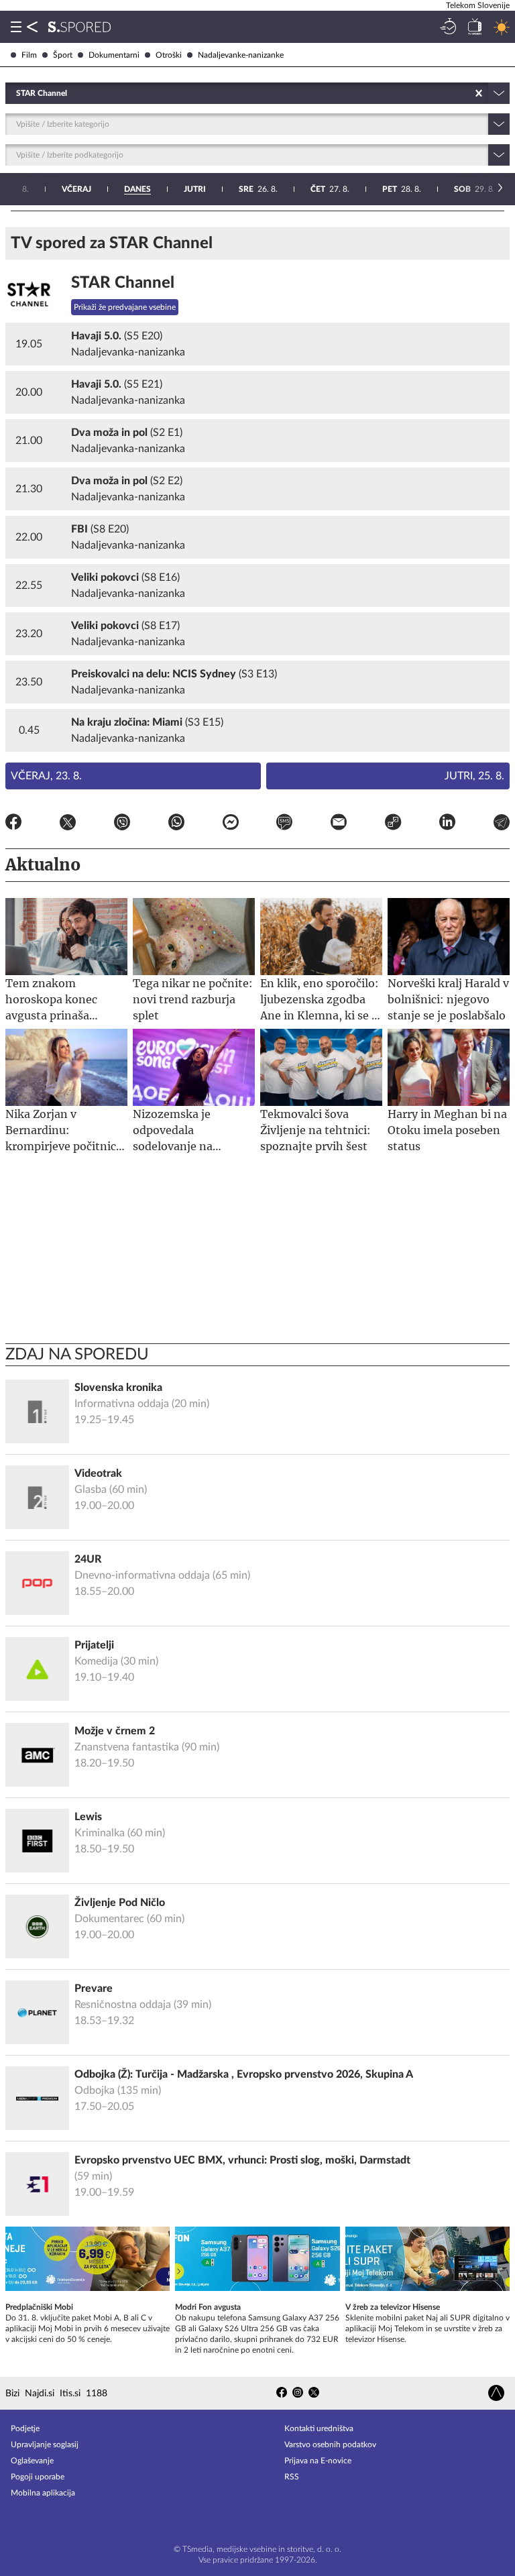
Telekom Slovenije (478, 5)
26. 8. (258, 189)
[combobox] (17, 93)
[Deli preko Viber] (122, 824)
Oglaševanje (32, 2461)
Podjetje (25, 2428)
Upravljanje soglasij (45, 2445)
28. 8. (402, 189)
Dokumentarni (114, 55)
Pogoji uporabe (38, 2477)
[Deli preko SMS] (284, 824)
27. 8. (330, 189)
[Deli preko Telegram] (502, 824)
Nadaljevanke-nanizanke (241, 55)
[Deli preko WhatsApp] (176, 824)
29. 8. (474, 189)
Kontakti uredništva (319, 2428)
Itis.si (70, 2394)
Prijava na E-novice (318, 2461)
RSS (292, 2477)
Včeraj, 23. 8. (46, 776)
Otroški (169, 55)
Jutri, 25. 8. (474, 776)
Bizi (12, 2394)
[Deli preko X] (68, 824)
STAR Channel (123, 283)
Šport (63, 55)
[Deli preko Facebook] (13, 824)
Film (29, 55)
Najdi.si (40, 2394)
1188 (97, 2394)
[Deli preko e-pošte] (339, 824)
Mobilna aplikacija (43, 2493)
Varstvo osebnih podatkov (330, 2445)
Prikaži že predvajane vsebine (125, 307)
